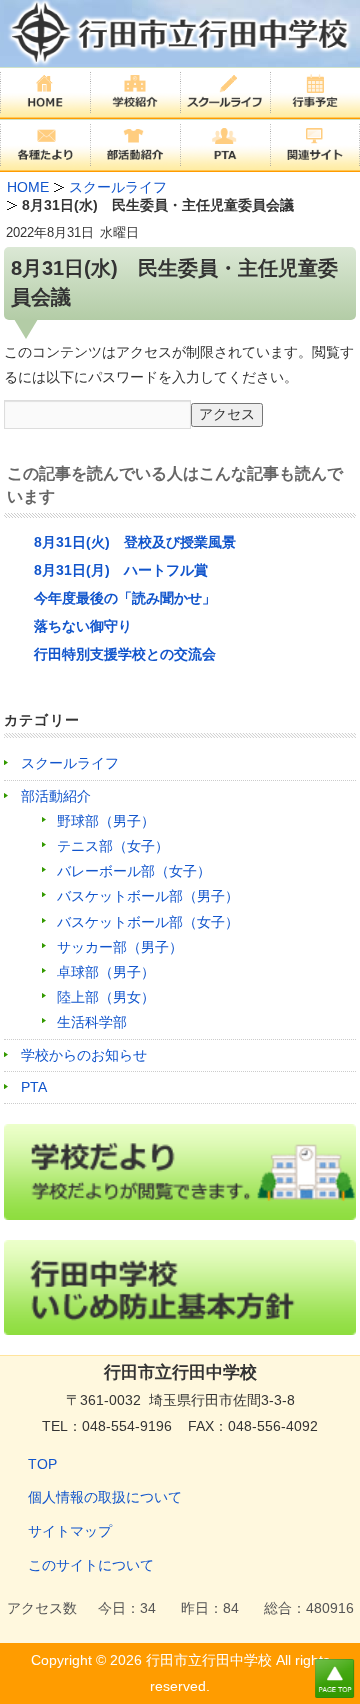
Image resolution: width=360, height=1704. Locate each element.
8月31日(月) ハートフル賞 (121, 570)
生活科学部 (92, 1022)
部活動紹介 (56, 796)
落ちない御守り (83, 626)
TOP (42, 1464)
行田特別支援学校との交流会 (125, 654)
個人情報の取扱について (105, 1497)
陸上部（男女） (106, 997)
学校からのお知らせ (84, 1055)
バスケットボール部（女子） (148, 922)
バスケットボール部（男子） (148, 896)
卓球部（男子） (106, 972)
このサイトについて (91, 1565)
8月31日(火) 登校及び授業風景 (135, 542)
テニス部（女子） (113, 846)
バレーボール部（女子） (134, 871)
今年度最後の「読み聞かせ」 (125, 598)
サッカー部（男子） (120, 947)
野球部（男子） (106, 821)
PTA (34, 1087)
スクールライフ (70, 763)
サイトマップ (70, 1531)
